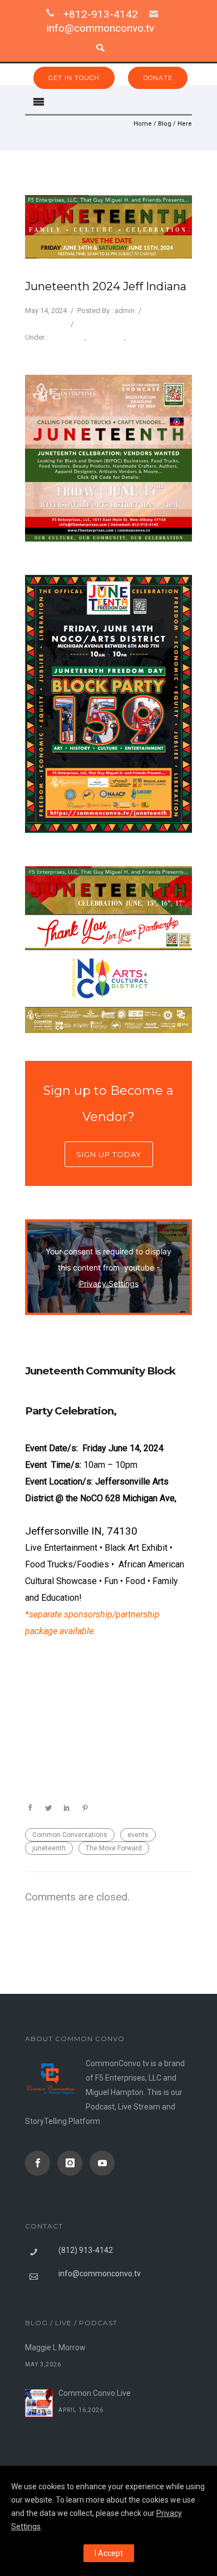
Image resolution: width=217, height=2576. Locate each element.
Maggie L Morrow (55, 2347)
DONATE (158, 78)
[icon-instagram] (73, 2163)
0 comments (45, 324)
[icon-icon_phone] (53, 14)
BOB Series (67, 337)
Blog (165, 124)
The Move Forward (114, 1848)
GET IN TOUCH (74, 78)
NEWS (137, 337)
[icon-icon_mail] (156, 14)
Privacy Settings (109, 1283)
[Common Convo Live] (39, 2403)
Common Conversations (70, 1835)
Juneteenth (106, 337)
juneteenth (49, 1848)
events (138, 1835)
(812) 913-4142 (86, 2250)
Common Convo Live (95, 2393)
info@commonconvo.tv (100, 28)
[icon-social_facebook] (40, 2163)
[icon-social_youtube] (102, 2163)
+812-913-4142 (100, 14)
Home (143, 124)
